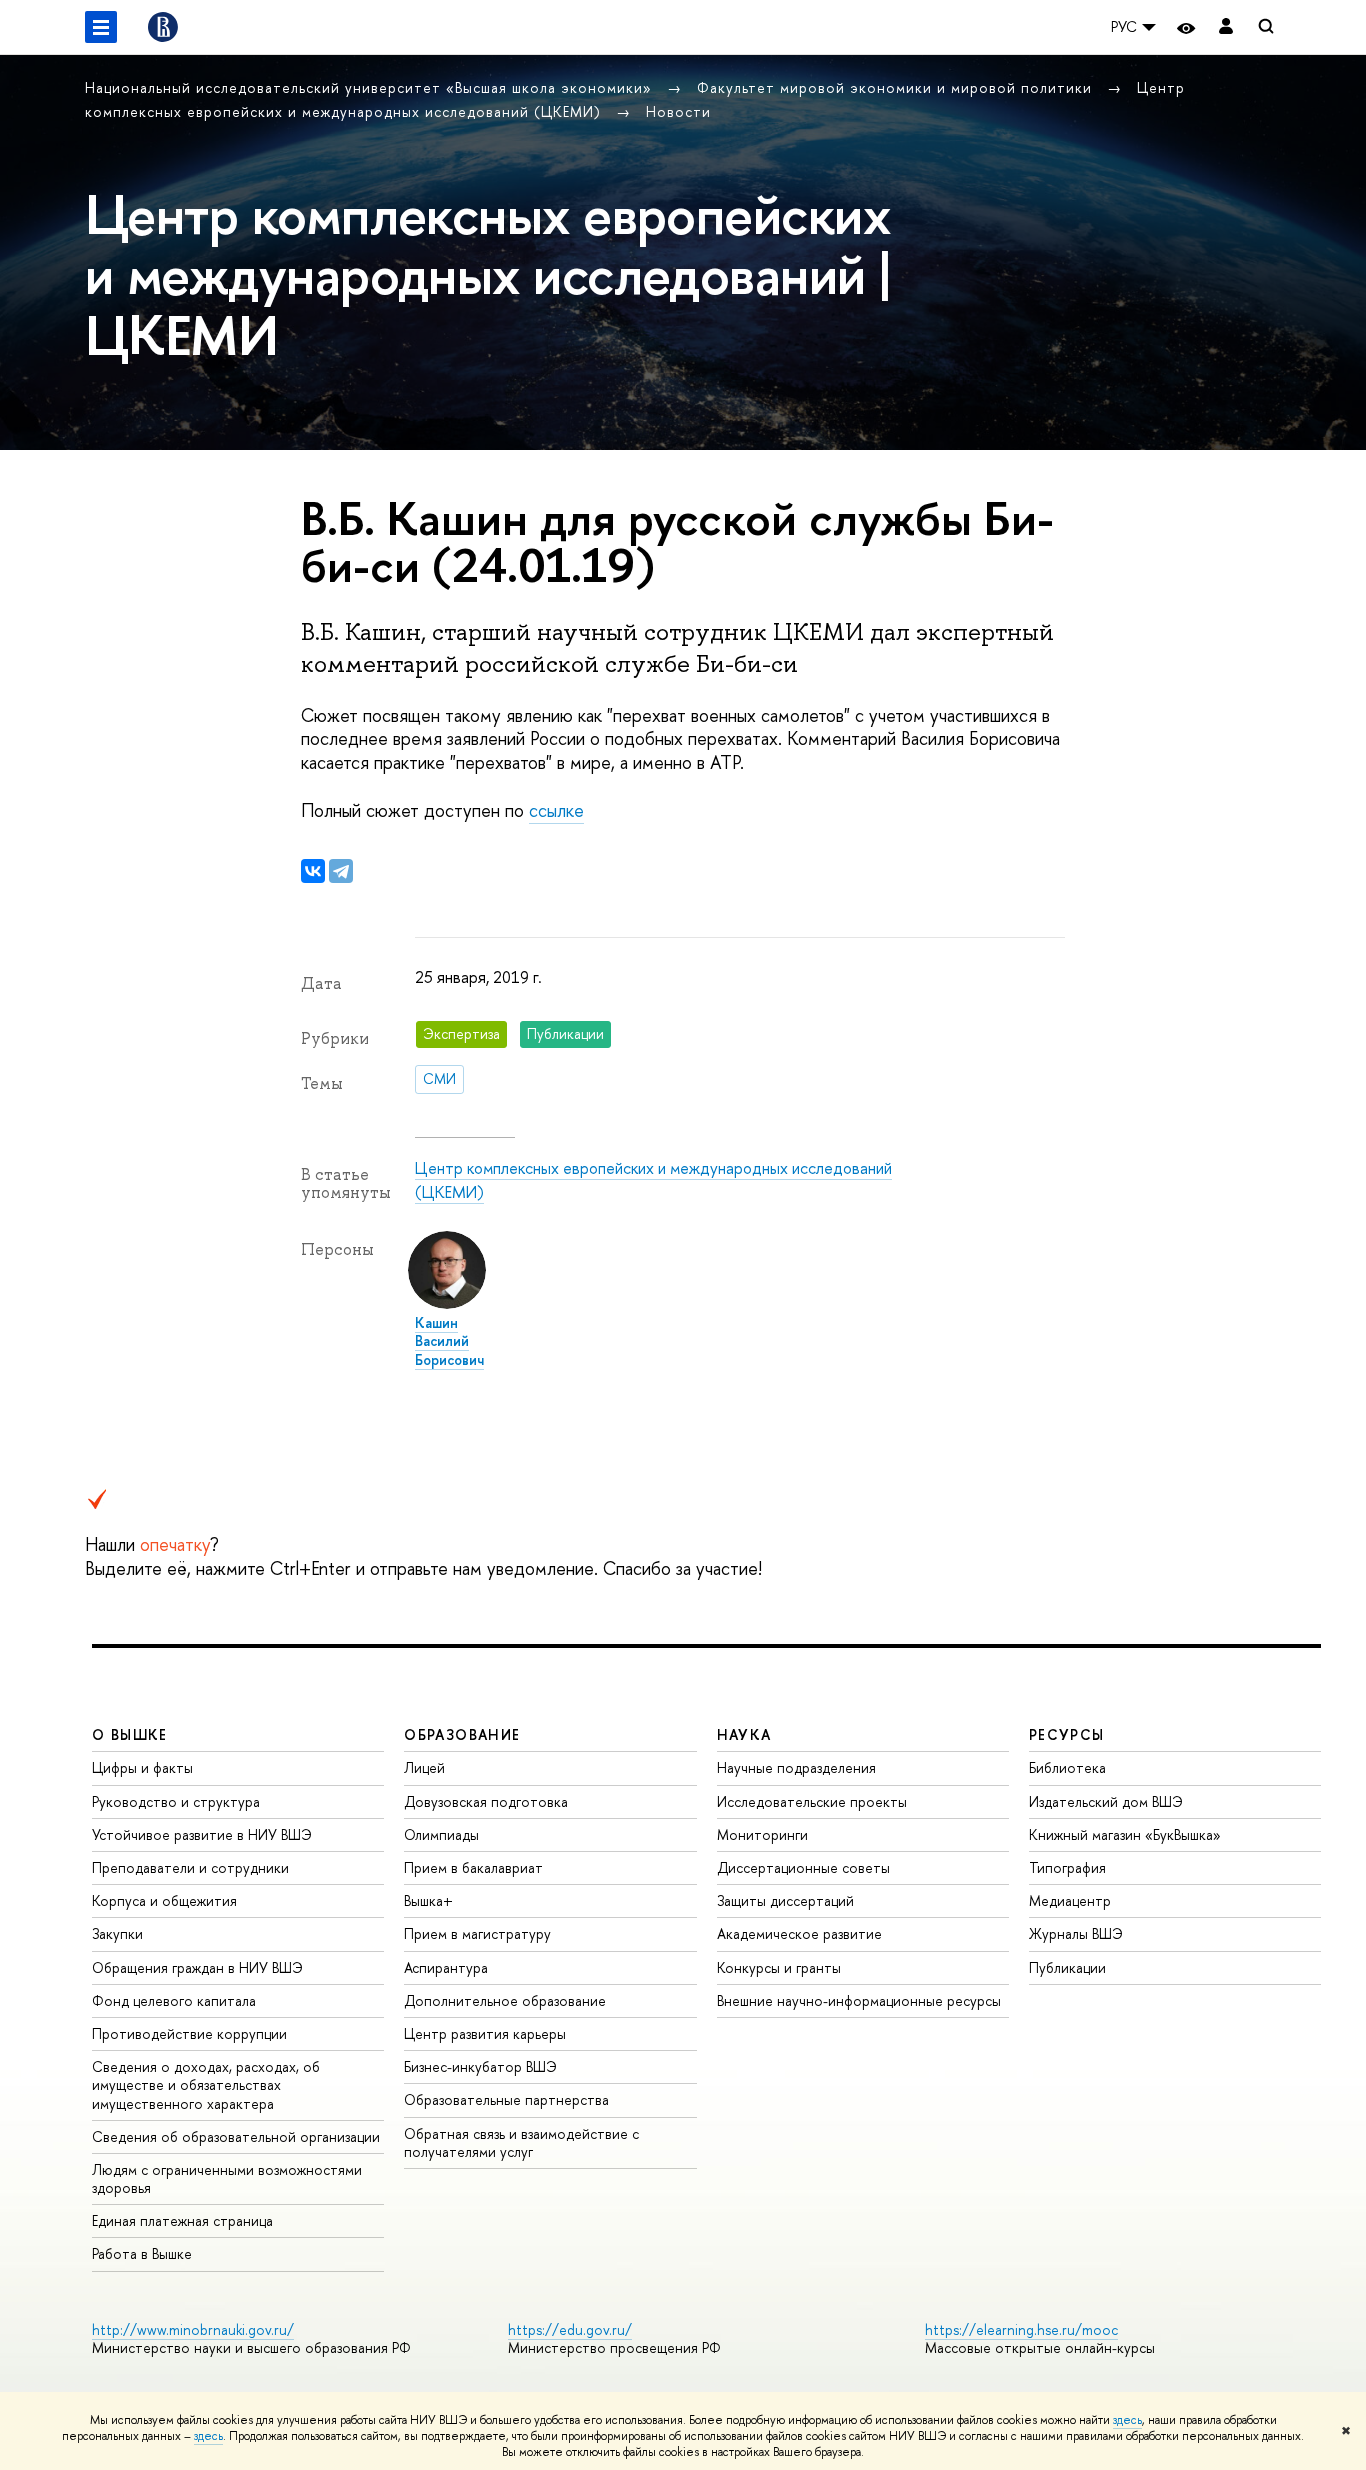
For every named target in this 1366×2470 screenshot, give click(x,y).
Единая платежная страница (182, 2220)
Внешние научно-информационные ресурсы (859, 2000)
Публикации (1067, 1967)
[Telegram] (341, 871)
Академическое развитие (799, 1933)
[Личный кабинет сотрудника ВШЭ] (1226, 27)
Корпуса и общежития (164, 1900)
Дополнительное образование (505, 2000)
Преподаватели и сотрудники (190, 1867)
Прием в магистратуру (477, 1933)
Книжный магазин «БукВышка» (1125, 1834)
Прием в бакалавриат (473, 1867)
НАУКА (744, 1734)
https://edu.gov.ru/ (570, 2329)
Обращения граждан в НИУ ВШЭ (197, 1967)
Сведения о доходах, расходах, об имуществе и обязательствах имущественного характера (206, 2084)
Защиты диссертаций (785, 1900)
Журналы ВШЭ (1076, 1933)
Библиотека (1067, 1767)
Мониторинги (762, 1834)
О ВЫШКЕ (130, 1734)
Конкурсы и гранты (779, 1967)
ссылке (556, 810)
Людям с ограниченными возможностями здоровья (227, 2178)
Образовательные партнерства (506, 2099)
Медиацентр (1070, 1900)
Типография (1067, 1867)
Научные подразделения (796, 1767)
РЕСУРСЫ (1067, 1734)
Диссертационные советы (803, 1867)
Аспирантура (446, 1967)
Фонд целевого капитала (174, 2000)
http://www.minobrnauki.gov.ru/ (193, 2329)
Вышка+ (428, 1900)
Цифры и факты (142, 1767)
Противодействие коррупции (189, 2033)
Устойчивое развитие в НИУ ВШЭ (202, 1834)
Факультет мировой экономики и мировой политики (897, 87)
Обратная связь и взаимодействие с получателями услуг (521, 2142)
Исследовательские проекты (812, 1801)
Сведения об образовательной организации (236, 2136)
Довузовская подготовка (486, 1801)
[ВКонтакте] (313, 871)
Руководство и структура (176, 1801)
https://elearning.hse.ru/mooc (1021, 2329)
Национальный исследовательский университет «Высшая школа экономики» (371, 87)
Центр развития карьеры (485, 2033)
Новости (678, 111)
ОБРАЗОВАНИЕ (462, 1734)
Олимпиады (441, 1834)
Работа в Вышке (142, 2253)
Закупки (117, 1933)
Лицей (424, 1767)
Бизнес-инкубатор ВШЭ (480, 2066)
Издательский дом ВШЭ (1106, 1801)
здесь (1127, 2420)
